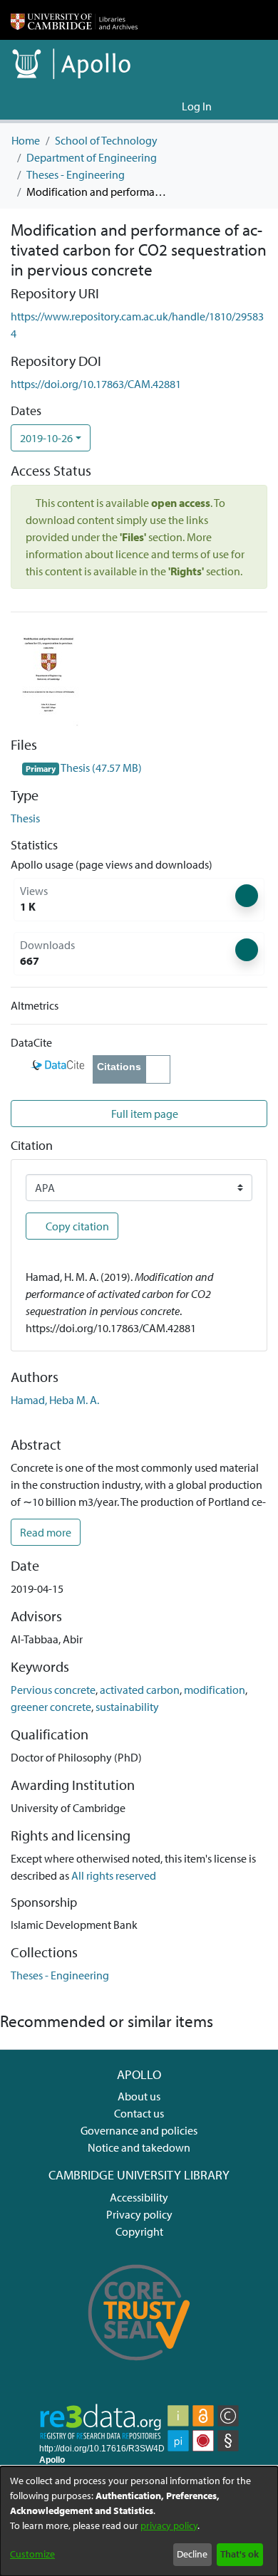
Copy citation (76, 1226)
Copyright (139, 2231)
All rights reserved (114, 1875)
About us (139, 2096)
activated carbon (140, 1690)
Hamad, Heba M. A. (55, 1400)
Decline (192, 2554)
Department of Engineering (92, 157)
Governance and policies (139, 2130)
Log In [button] (197, 106)
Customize (32, 2554)
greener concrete (51, 1707)
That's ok (240, 2554)
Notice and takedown (139, 2147)
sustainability (127, 1707)
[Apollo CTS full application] (139, 2369)
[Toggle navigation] (247, 106)
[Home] (74, 20)
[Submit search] (148, 106)
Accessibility (139, 2197)
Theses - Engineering (76, 174)
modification (215, 1690)
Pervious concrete (53, 1690)
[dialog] (139, 2521)
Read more (46, 1532)
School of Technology (106, 140)
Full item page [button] (144, 1114)
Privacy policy (139, 2214)
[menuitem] (169, 106)
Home (26, 140)
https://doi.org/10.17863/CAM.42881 (96, 384)
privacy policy (169, 2525)
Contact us (139, 2113)
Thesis (25, 818)
